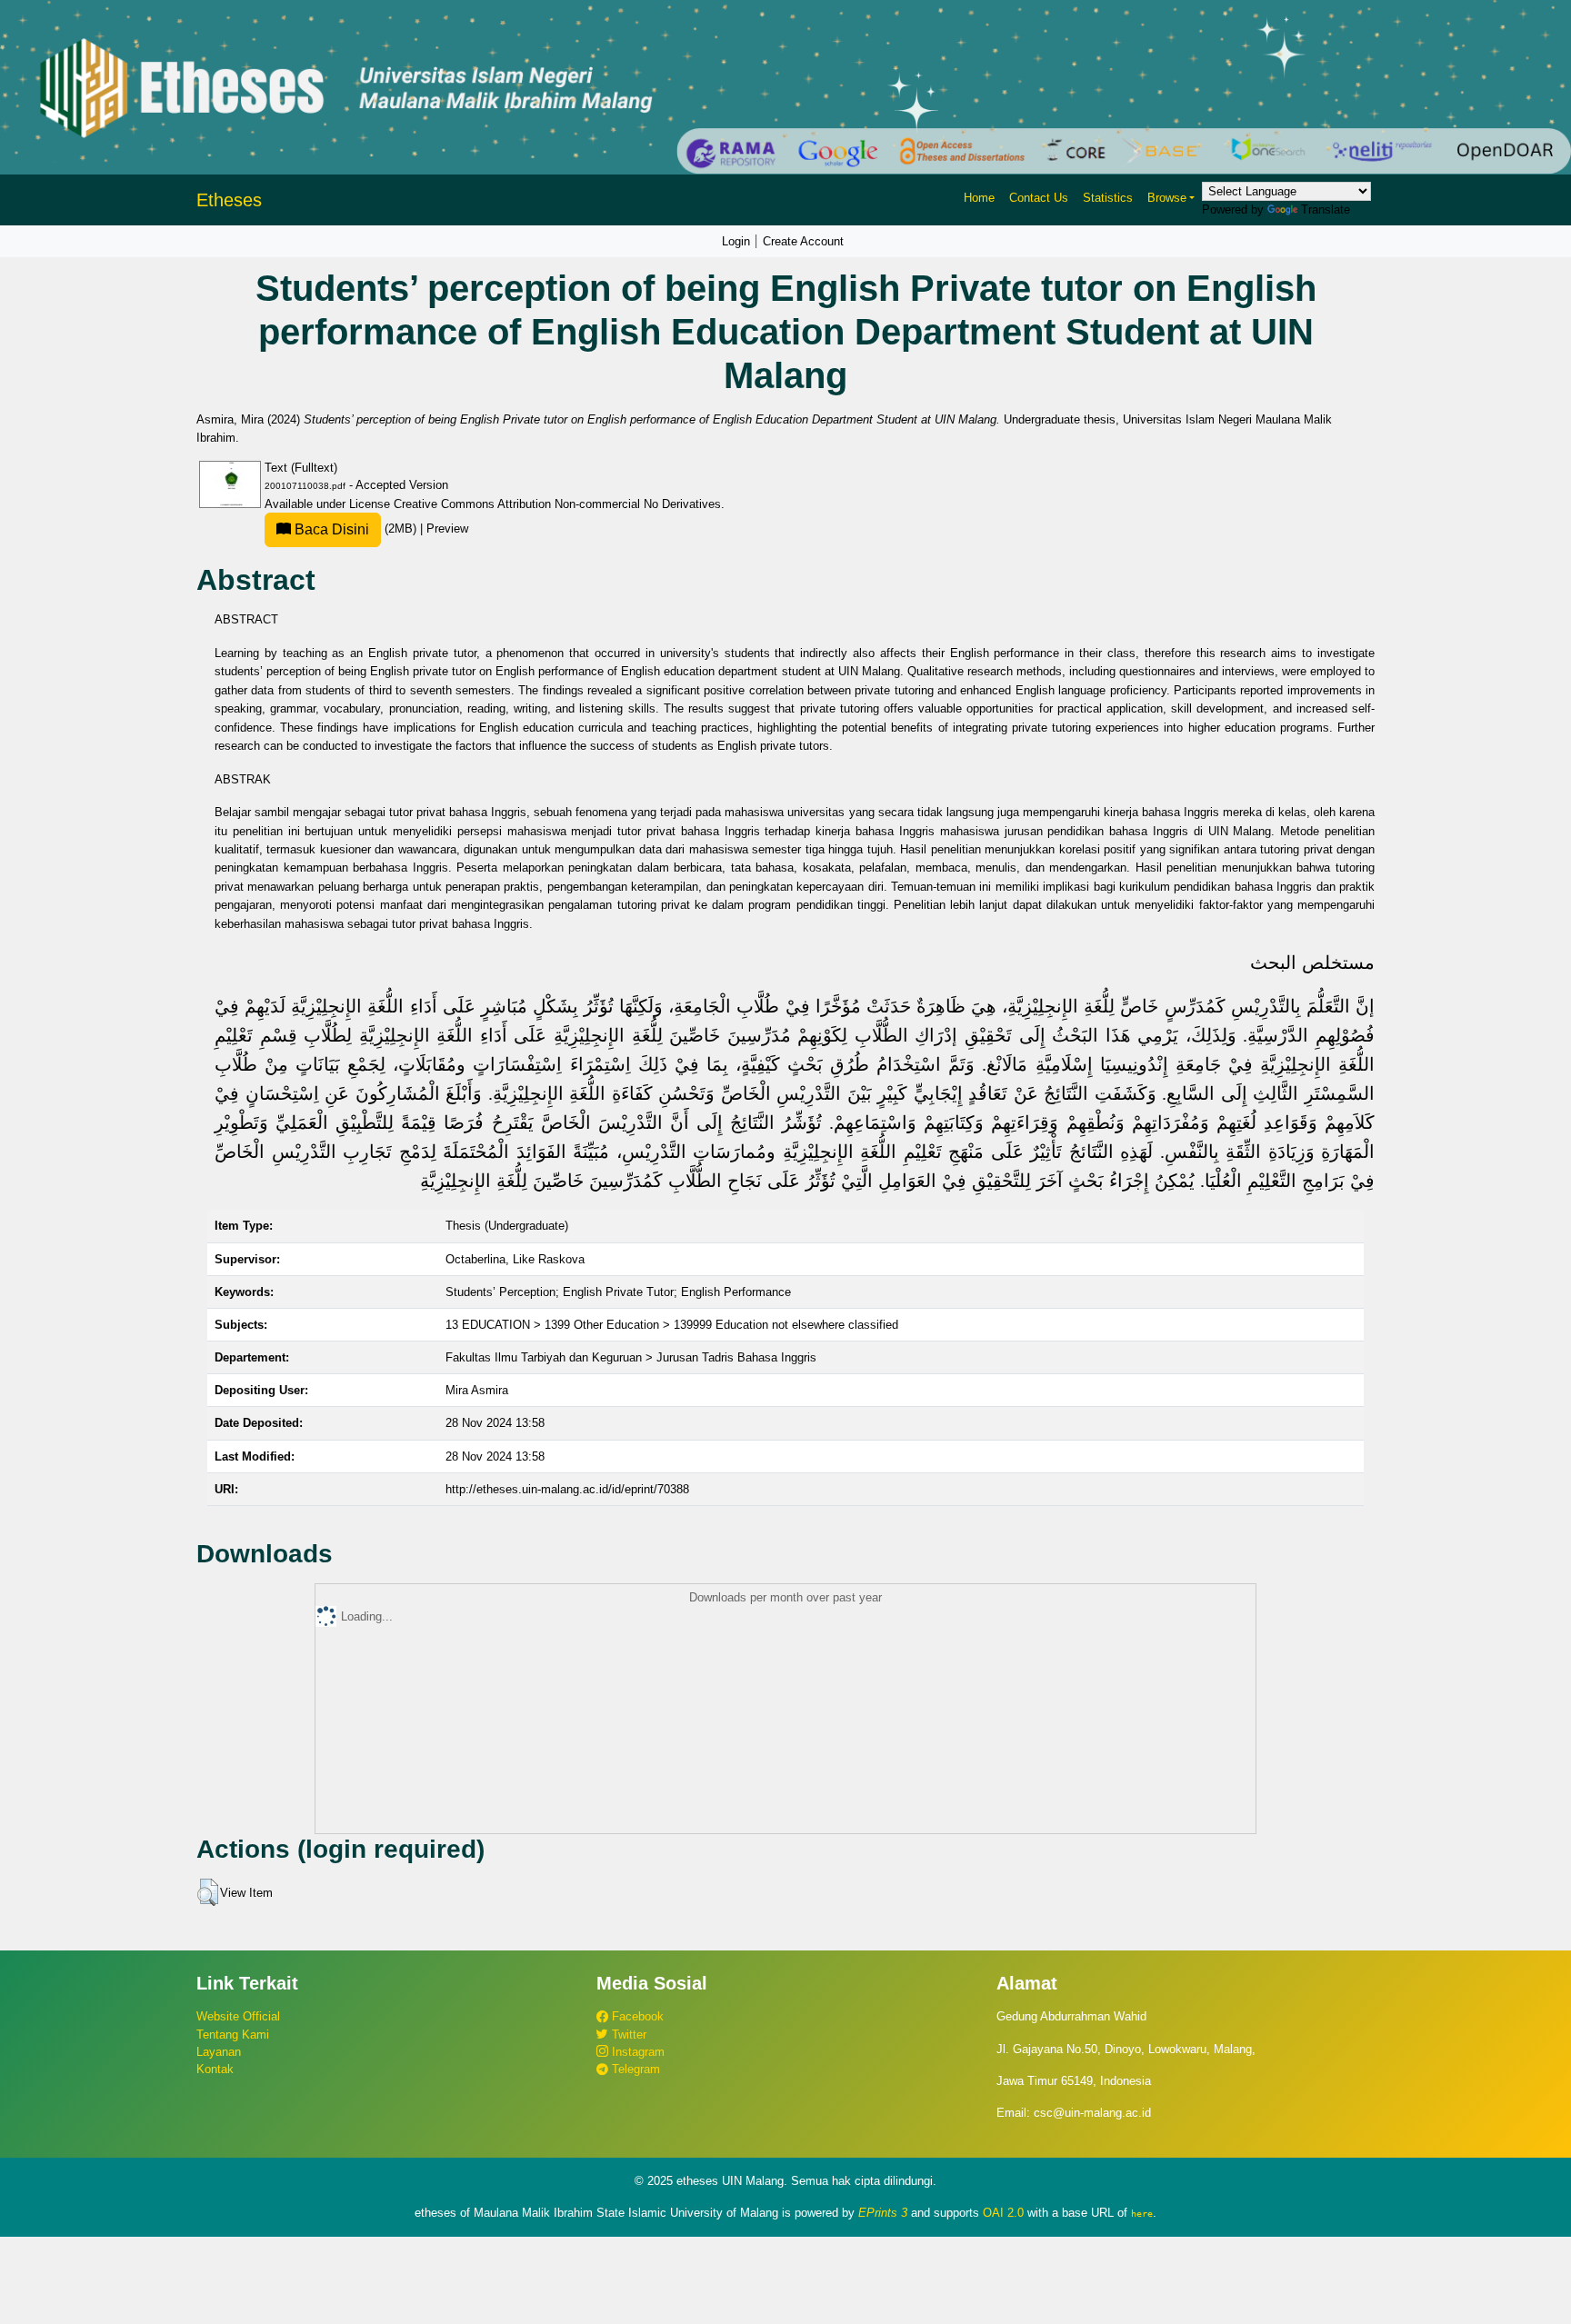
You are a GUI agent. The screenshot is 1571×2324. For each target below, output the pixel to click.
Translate (1326, 209)
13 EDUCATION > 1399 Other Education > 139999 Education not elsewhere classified (672, 1325)
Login (736, 241)
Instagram (636, 2052)
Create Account (803, 241)
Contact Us (1039, 198)
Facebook (636, 2016)
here (1142, 2213)
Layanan (219, 2052)
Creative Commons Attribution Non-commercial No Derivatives (557, 504)
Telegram (634, 2069)
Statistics (1108, 198)
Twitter (627, 2035)
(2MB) (355, 529)
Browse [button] (1167, 198)
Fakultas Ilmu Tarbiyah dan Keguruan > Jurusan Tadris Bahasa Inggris (631, 1357)
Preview (447, 529)
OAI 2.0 (1003, 2213)
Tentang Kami (233, 2035)
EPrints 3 (883, 2213)
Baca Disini (330, 529)
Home (979, 198)
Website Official (238, 2016)
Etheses (229, 200)
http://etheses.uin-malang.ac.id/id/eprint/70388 (567, 1489)
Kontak (215, 2069)
